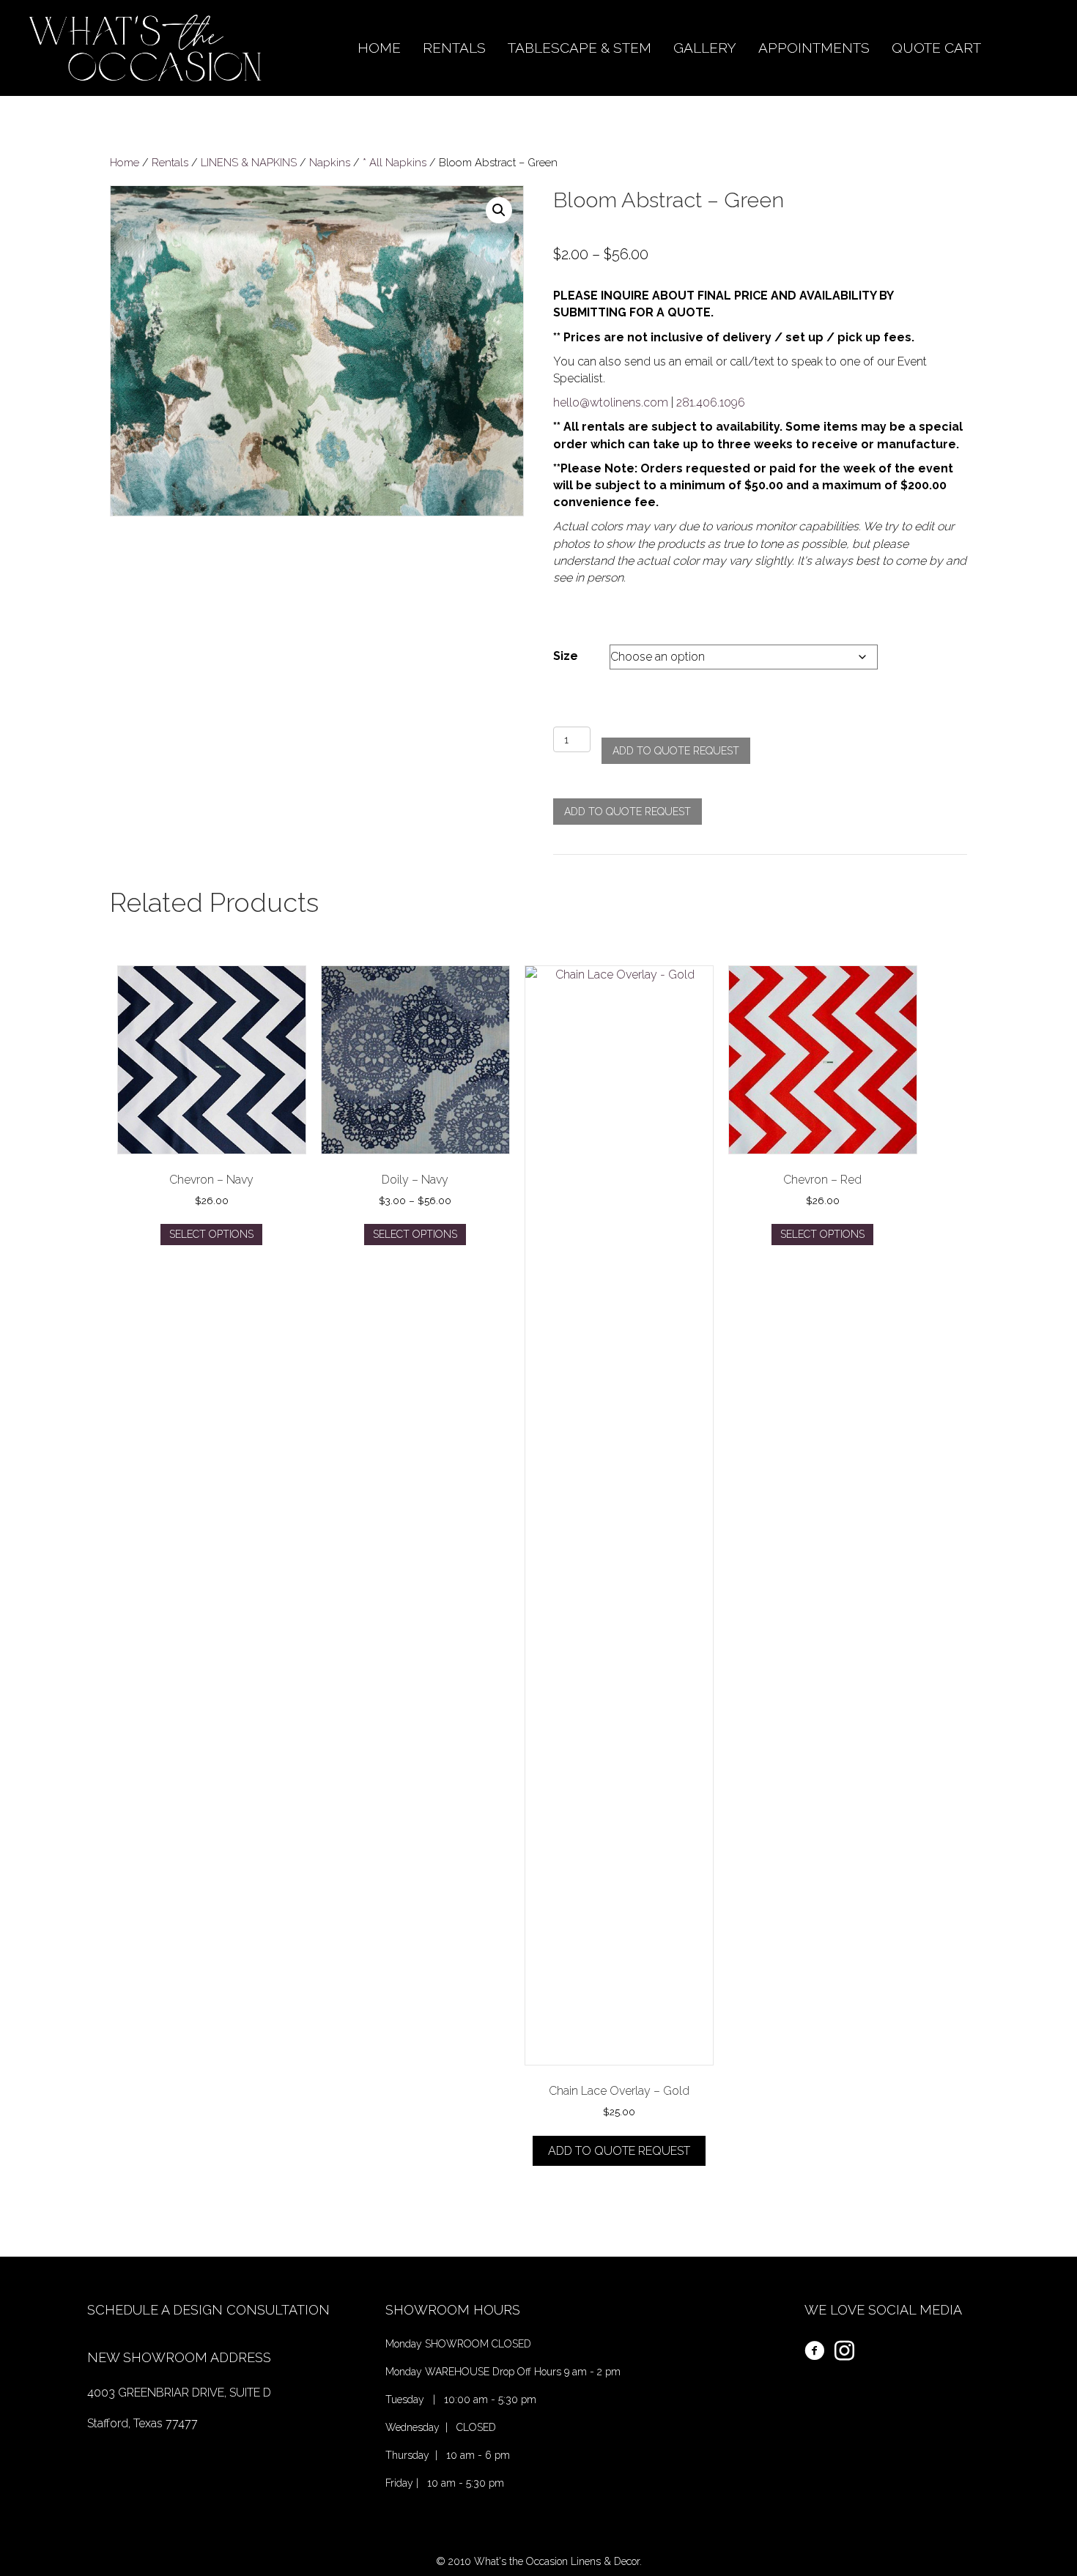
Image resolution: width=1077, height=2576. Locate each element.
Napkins (330, 162)
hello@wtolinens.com (611, 402)
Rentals (170, 162)
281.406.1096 (711, 402)
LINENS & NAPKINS (249, 162)
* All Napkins (395, 162)
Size (566, 656)
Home (125, 162)
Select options (211, 1234)
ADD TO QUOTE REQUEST (676, 751)
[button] (499, 210)
